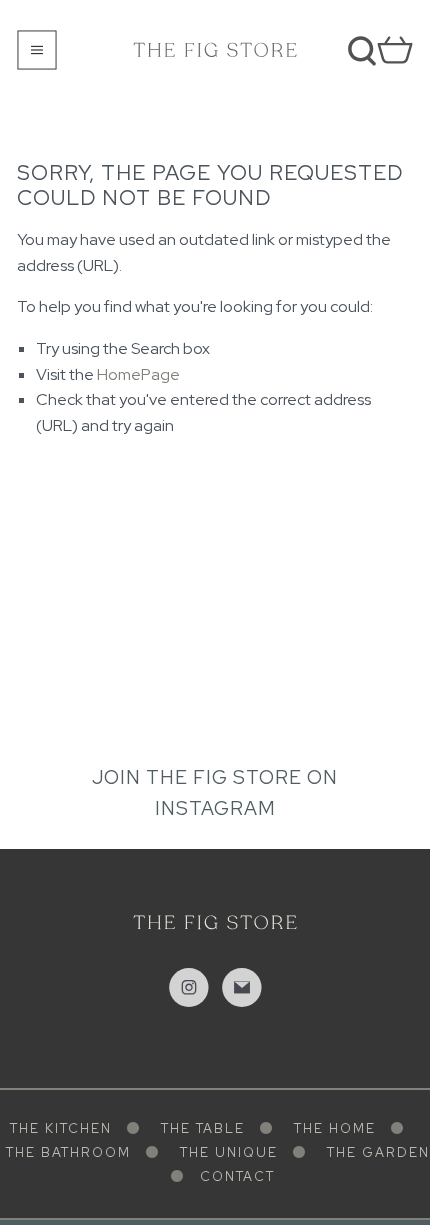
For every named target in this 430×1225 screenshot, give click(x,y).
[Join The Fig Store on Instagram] (189, 988)
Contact (237, 1176)
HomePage (138, 374)
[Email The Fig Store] (242, 988)
